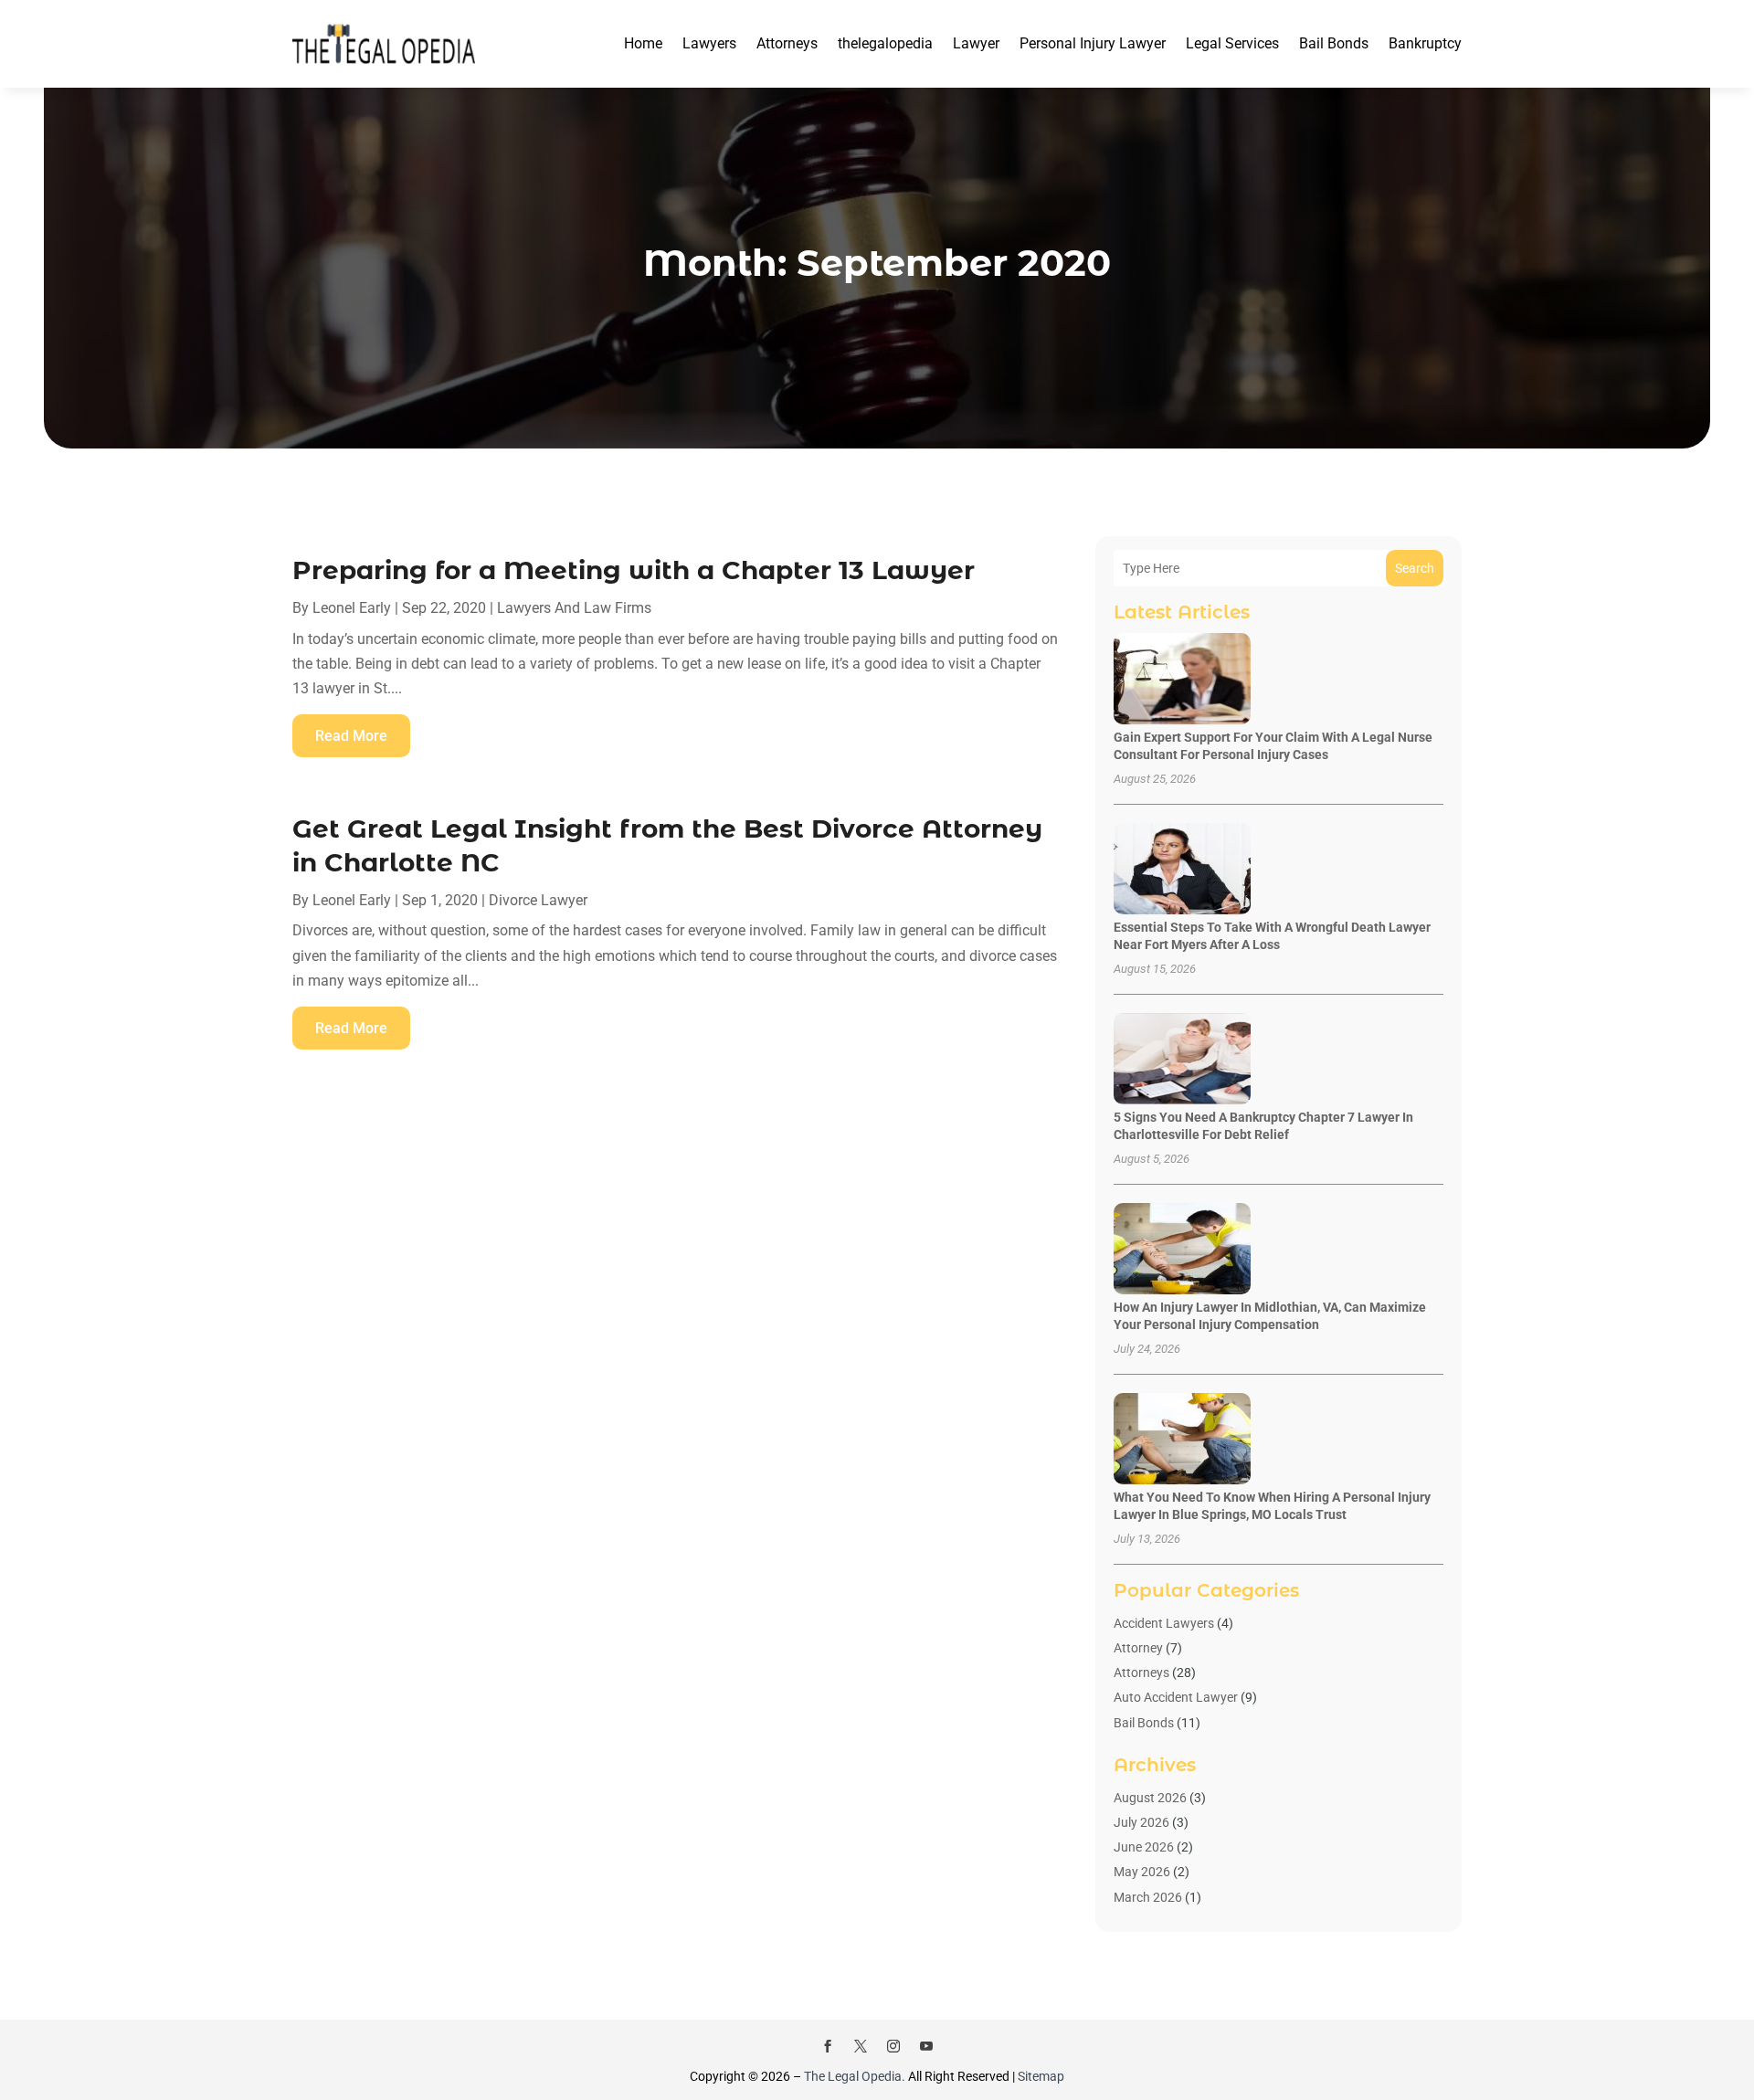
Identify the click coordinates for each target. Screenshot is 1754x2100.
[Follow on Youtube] (926, 2046)
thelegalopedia (885, 43)
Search (1415, 568)
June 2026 (1144, 1847)
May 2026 (1142, 1872)
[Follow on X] (861, 2046)
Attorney (1138, 1648)
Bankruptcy (1425, 43)
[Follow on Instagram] (893, 2046)
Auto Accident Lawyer (1176, 1697)
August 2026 (1150, 1798)
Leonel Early (352, 608)
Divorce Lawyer (538, 900)
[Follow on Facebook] (828, 2046)
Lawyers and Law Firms (574, 608)
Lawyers (709, 43)
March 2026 (1148, 1897)
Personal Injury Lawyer (1093, 43)
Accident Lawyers (1164, 1623)
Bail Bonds (1334, 43)
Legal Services (1232, 43)
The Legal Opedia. (855, 2076)
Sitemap (1041, 2076)
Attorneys (787, 43)
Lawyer (976, 43)
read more (351, 736)
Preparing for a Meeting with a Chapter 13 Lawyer (634, 570)
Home (643, 43)
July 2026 (1141, 1822)
